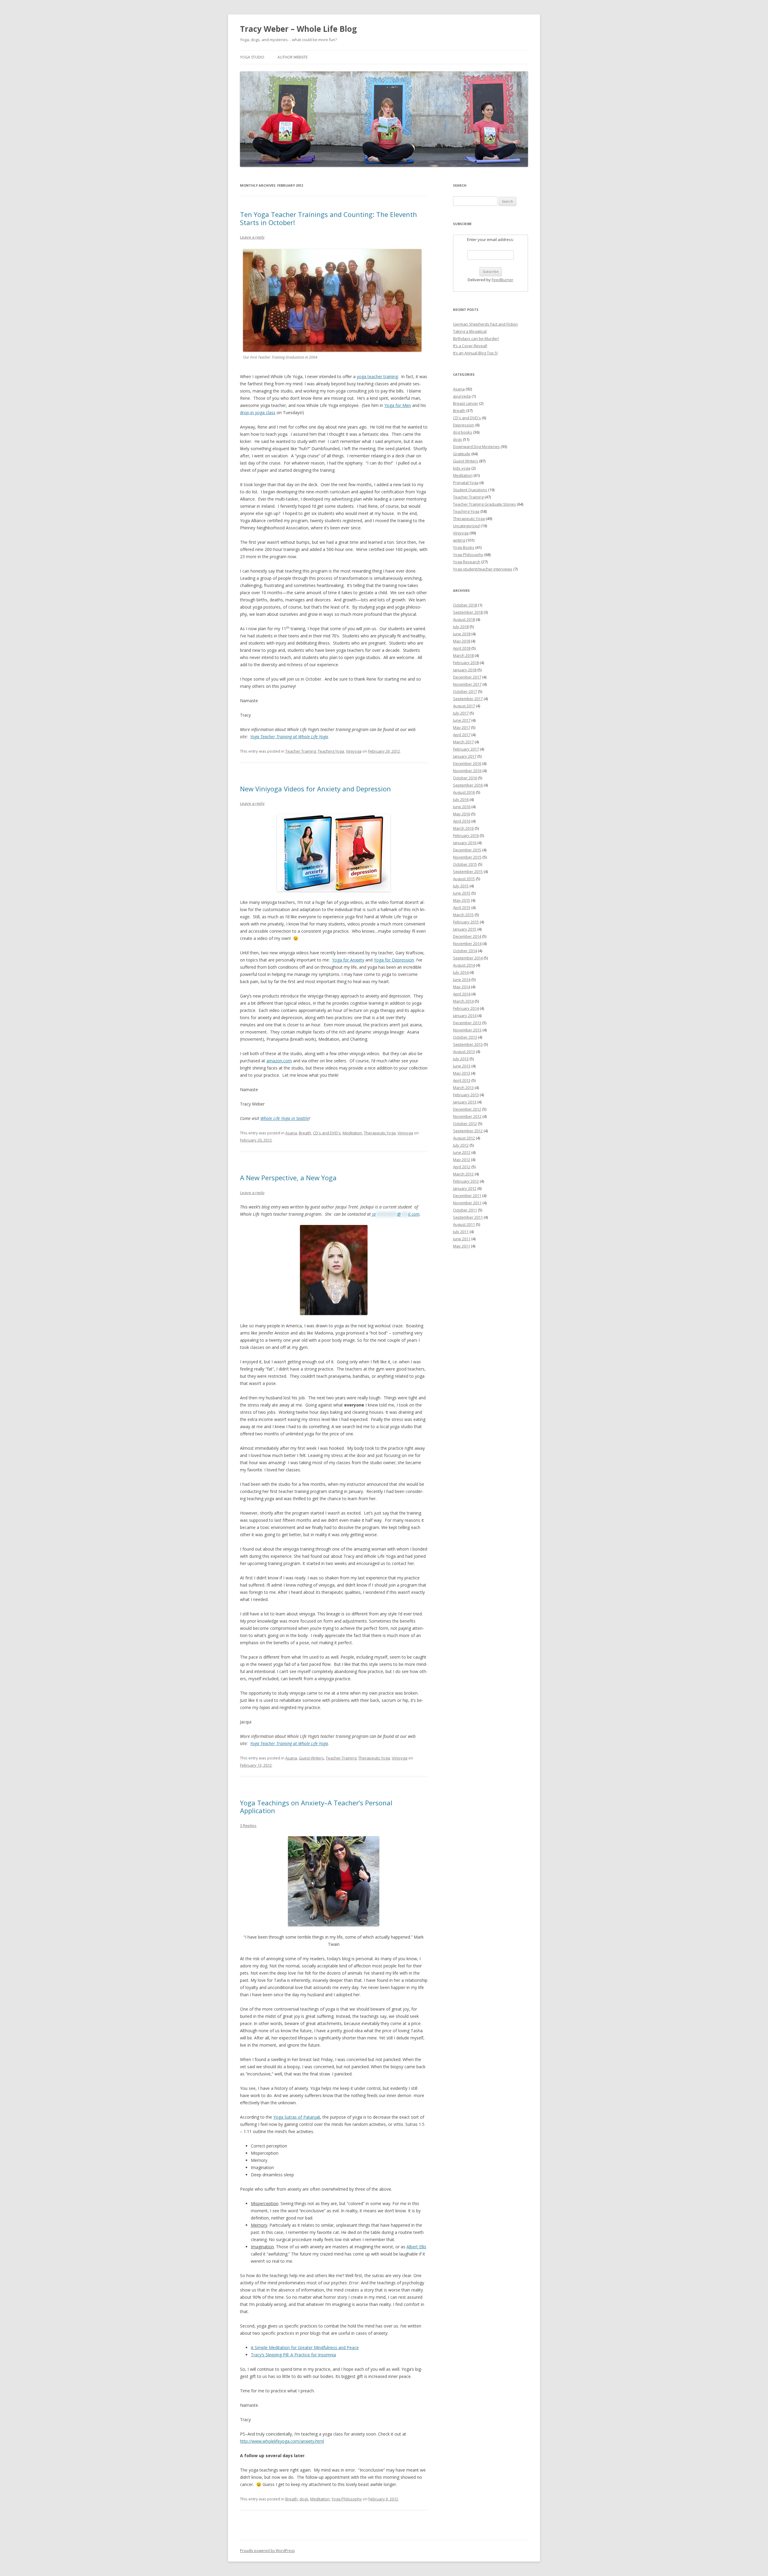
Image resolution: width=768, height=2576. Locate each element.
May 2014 (462, 987)
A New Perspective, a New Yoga (288, 1178)
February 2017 (466, 749)
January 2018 (465, 670)
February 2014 (466, 1008)
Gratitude (462, 454)
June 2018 (462, 634)
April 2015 (462, 907)
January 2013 (465, 1102)
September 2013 (468, 1044)
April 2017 (462, 735)
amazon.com (279, 1061)
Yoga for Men (398, 405)
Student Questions (470, 490)
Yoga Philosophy (347, 2499)
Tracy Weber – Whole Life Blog (298, 29)
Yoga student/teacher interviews (483, 569)
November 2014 (467, 943)
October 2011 (465, 1210)
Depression (464, 425)
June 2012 (462, 1152)
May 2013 (462, 1073)
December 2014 (467, 936)
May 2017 (462, 727)
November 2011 (467, 1203)
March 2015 (463, 915)
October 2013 (465, 1037)
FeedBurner (502, 280)
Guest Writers (311, 1758)
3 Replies (248, 1825)
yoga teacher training (377, 376)
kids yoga (462, 468)
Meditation (352, 1133)
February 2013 (466, 1095)
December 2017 (467, 677)
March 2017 (463, 742)
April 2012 (462, 1167)
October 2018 (465, 605)
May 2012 (462, 1160)
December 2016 (467, 763)
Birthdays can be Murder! (476, 339)
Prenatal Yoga (466, 483)
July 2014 (461, 972)
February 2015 (466, 922)
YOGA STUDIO (252, 57)
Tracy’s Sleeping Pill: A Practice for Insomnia (293, 2355)
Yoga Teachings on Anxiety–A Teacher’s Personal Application (316, 1807)
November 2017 (467, 684)
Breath (305, 1133)
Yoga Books (464, 547)
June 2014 (462, 980)
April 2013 (462, 1080)
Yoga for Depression (394, 960)
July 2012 (461, 1145)
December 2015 (467, 850)
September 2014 (468, 958)
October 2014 (465, 951)
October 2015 (465, 864)
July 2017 (461, 713)
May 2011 (462, 1246)
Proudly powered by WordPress (267, 2551)
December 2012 (467, 1109)
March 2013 (463, 1088)
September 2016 (468, 785)
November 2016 (467, 771)
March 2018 (463, 655)
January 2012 (465, 1188)
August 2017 (464, 706)
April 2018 (462, 648)
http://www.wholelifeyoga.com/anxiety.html (282, 2441)
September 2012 (468, 1131)
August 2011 (464, 1224)
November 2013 (467, 1030)
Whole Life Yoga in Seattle (285, 1118)
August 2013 (464, 1052)
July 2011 (461, 1232)
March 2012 (463, 1174)
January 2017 (465, 756)
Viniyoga (354, 751)
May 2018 (462, 641)
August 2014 (464, 965)
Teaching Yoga (331, 751)
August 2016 (464, 792)
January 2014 (465, 1016)
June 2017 (462, 720)
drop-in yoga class (258, 412)
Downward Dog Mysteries (476, 447)
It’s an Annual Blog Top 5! (475, 353)
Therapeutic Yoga (380, 1133)
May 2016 (462, 814)
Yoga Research (467, 562)
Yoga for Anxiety (348, 960)
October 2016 (465, 778)
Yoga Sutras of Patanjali (297, 2117)
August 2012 (464, 1138)
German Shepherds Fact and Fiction (485, 324)
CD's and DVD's (327, 1133)
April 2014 (462, 994)
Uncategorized (466, 526)
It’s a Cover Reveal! (470, 346)
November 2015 (467, 857)
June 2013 (462, 1066)
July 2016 (461, 799)
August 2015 (464, 879)
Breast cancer (466, 403)
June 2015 (462, 893)
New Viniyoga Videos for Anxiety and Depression (315, 789)
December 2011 (467, 1196)
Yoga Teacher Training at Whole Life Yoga (289, 737)
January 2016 (465, 843)
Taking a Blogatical (470, 331)
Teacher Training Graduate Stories (484, 504)
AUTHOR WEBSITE (292, 57)
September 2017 (468, 699)
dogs (304, 2499)
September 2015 (468, 871)
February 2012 (466, 1181)
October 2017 (465, 691)
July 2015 (461, 886)
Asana (291, 1133)
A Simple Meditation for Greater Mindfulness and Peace (305, 2347)
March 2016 (463, 828)
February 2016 (466, 835)
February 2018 (466, 663)
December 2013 (467, 1023)
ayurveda (462, 396)
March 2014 (463, 1001)
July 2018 (461, 627)
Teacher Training (301, 751)
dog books (463, 432)
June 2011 (462, 1239)
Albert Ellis (416, 2247)
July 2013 (461, 1059)
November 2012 (467, 1116)
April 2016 (462, 821)
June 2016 (462, 807)
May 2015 (462, 900)
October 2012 (465, 1124)
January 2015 (465, 929)
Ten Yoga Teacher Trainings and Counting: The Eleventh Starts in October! (328, 218)
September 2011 (468, 1217)
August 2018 (464, 619)
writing (459, 540)
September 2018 (468, 612)
